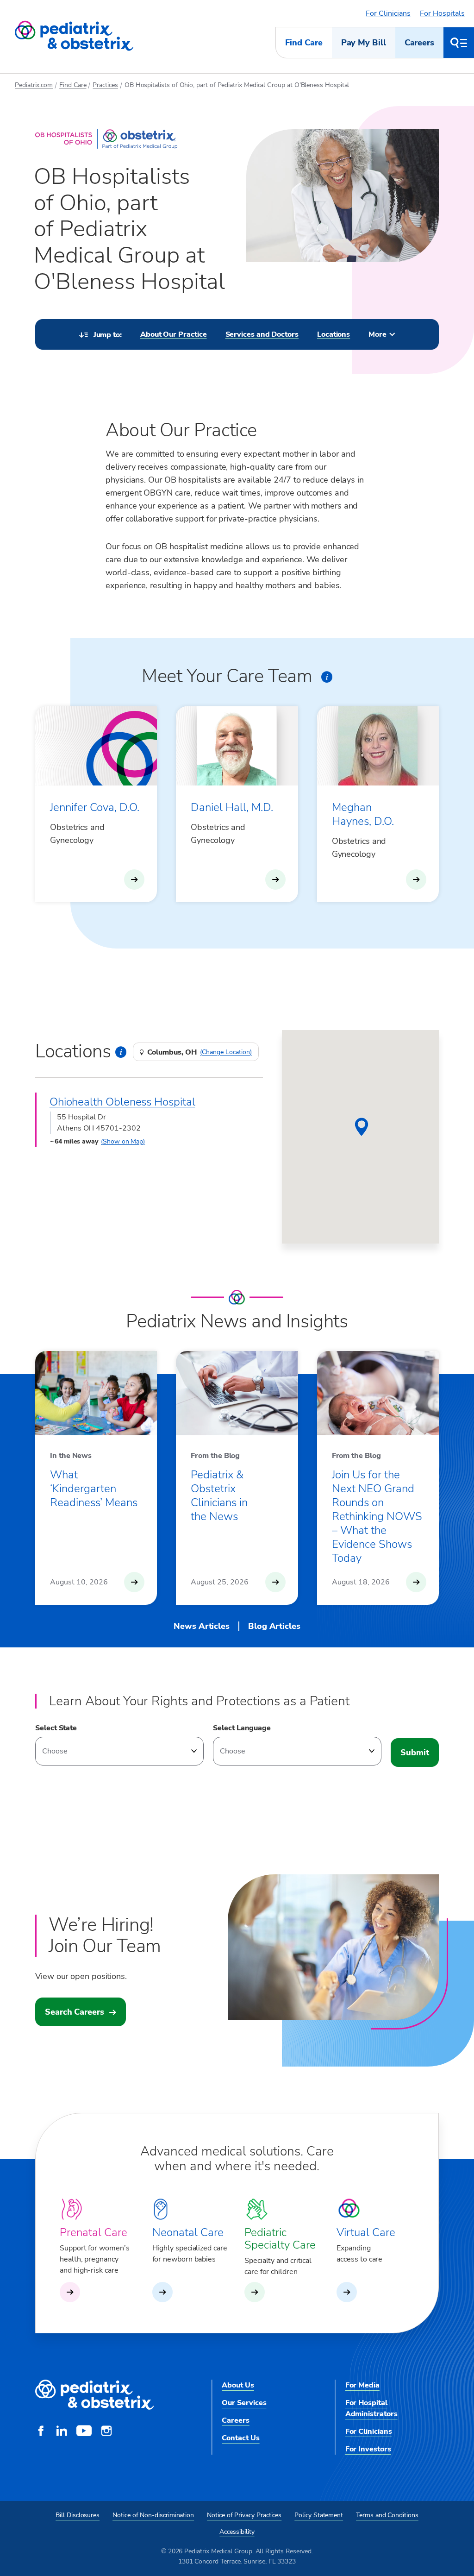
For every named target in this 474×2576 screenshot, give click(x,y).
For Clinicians (388, 13)
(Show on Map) (123, 1141)
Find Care (304, 43)
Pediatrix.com (34, 85)
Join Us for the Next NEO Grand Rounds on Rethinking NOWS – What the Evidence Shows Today (377, 1516)
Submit (415, 1753)
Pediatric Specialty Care (280, 2239)
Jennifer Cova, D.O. (95, 807)
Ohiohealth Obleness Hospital (122, 1102)
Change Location (226, 1052)
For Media (362, 2385)
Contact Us (240, 2438)
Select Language (242, 1728)
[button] (362, 1127)
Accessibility (237, 2532)
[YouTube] (84, 2432)
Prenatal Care (94, 2232)
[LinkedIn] (62, 2432)
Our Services (244, 2403)
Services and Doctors (262, 334)
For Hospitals (442, 13)
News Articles (202, 1626)
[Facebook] (41, 2432)
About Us (238, 2385)
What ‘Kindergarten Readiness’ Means (94, 1489)
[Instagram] (106, 2432)
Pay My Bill (364, 43)
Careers (419, 43)
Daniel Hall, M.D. (232, 807)
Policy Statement (319, 2515)
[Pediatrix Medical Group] (94, 2395)
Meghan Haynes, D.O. (363, 814)
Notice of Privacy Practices (244, 2515)
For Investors (368, 2449)
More (377, 334)
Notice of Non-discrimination (153, 2515)
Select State (56, 1728)
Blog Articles (274, 1626)
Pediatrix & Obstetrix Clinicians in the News (219, 1495)
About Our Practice (174, 334)
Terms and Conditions (387, 2515)
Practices (105, 85)
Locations (334, 334)
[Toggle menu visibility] (459, 43)
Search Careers (75, 2012)
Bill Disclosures (78, 2515)
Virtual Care (366, 2232)
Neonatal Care (188, 2232)
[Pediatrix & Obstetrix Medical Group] (74, 36)
